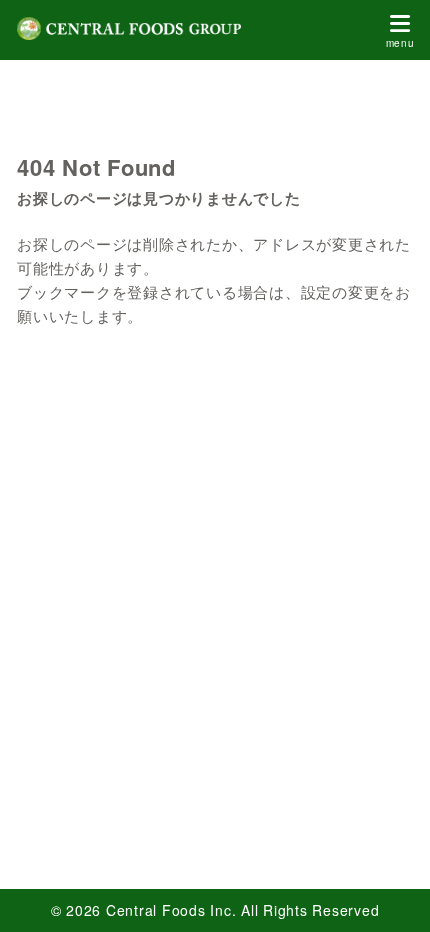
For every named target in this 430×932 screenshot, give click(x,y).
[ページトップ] (390, 892)
